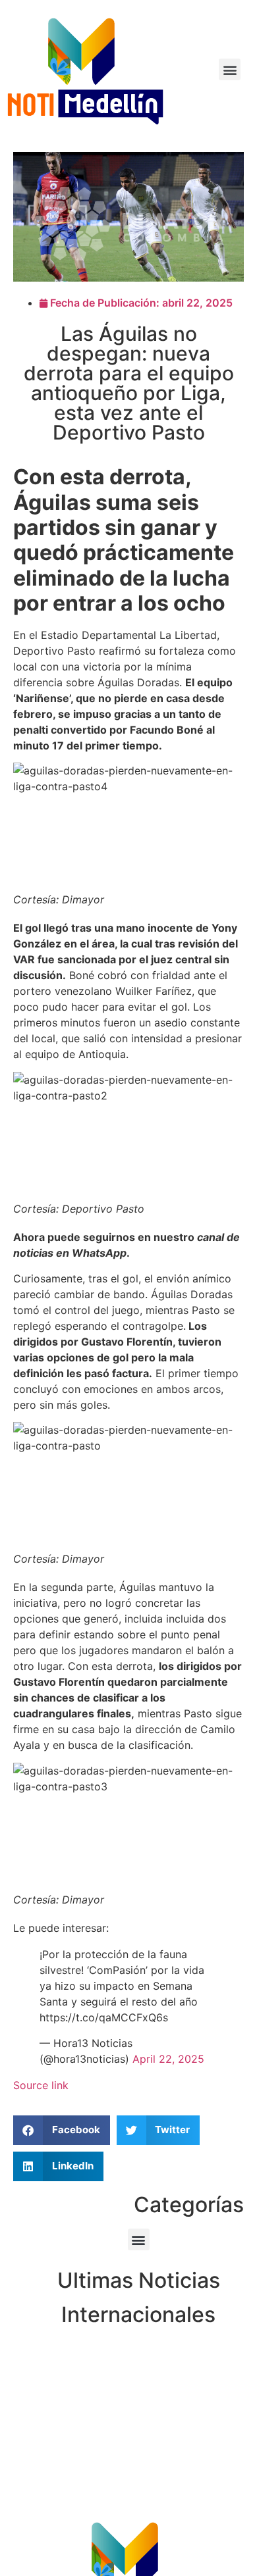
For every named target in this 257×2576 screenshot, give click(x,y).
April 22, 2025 (168, 2059)
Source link (41, 2085)
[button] (230, 69)
